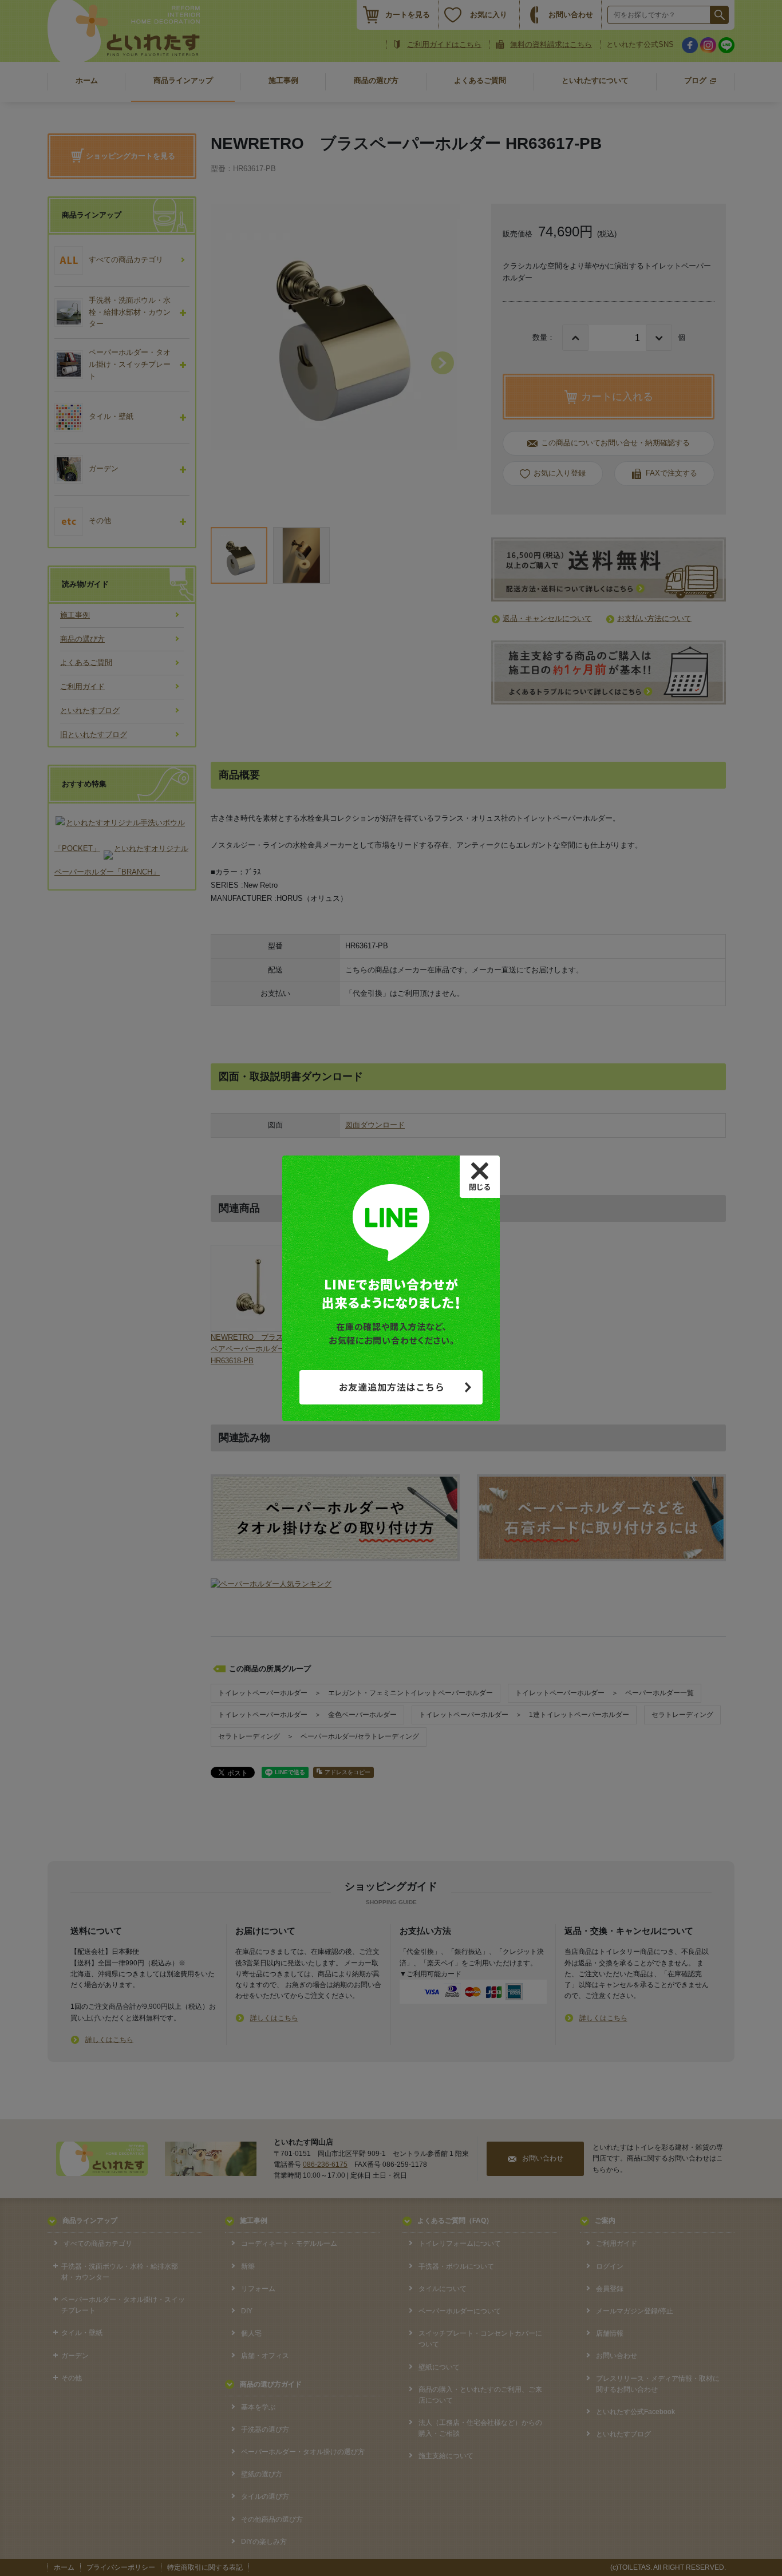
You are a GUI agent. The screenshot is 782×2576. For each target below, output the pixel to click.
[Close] (480, 1177)
